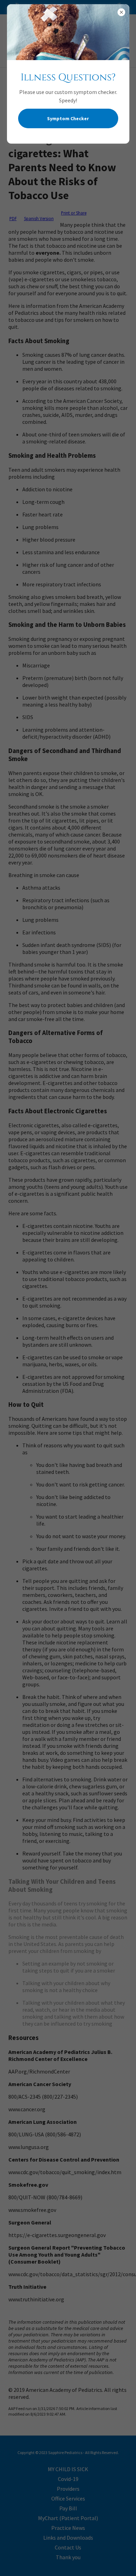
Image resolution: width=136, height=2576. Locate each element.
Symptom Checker (68, 118)
